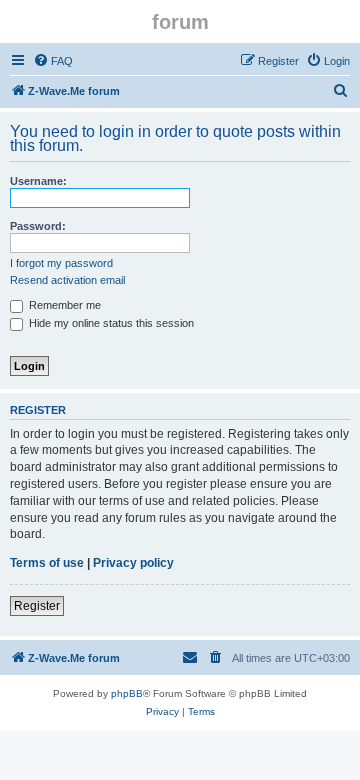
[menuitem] (53, 61)
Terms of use (47, 563)
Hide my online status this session (110, 323)
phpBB (127, 693)
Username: (38, 181)
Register (37, 606)
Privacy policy (133, 563)
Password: (38, 226)
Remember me (63, 305)
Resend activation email (67, 280)
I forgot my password (61, 263)
